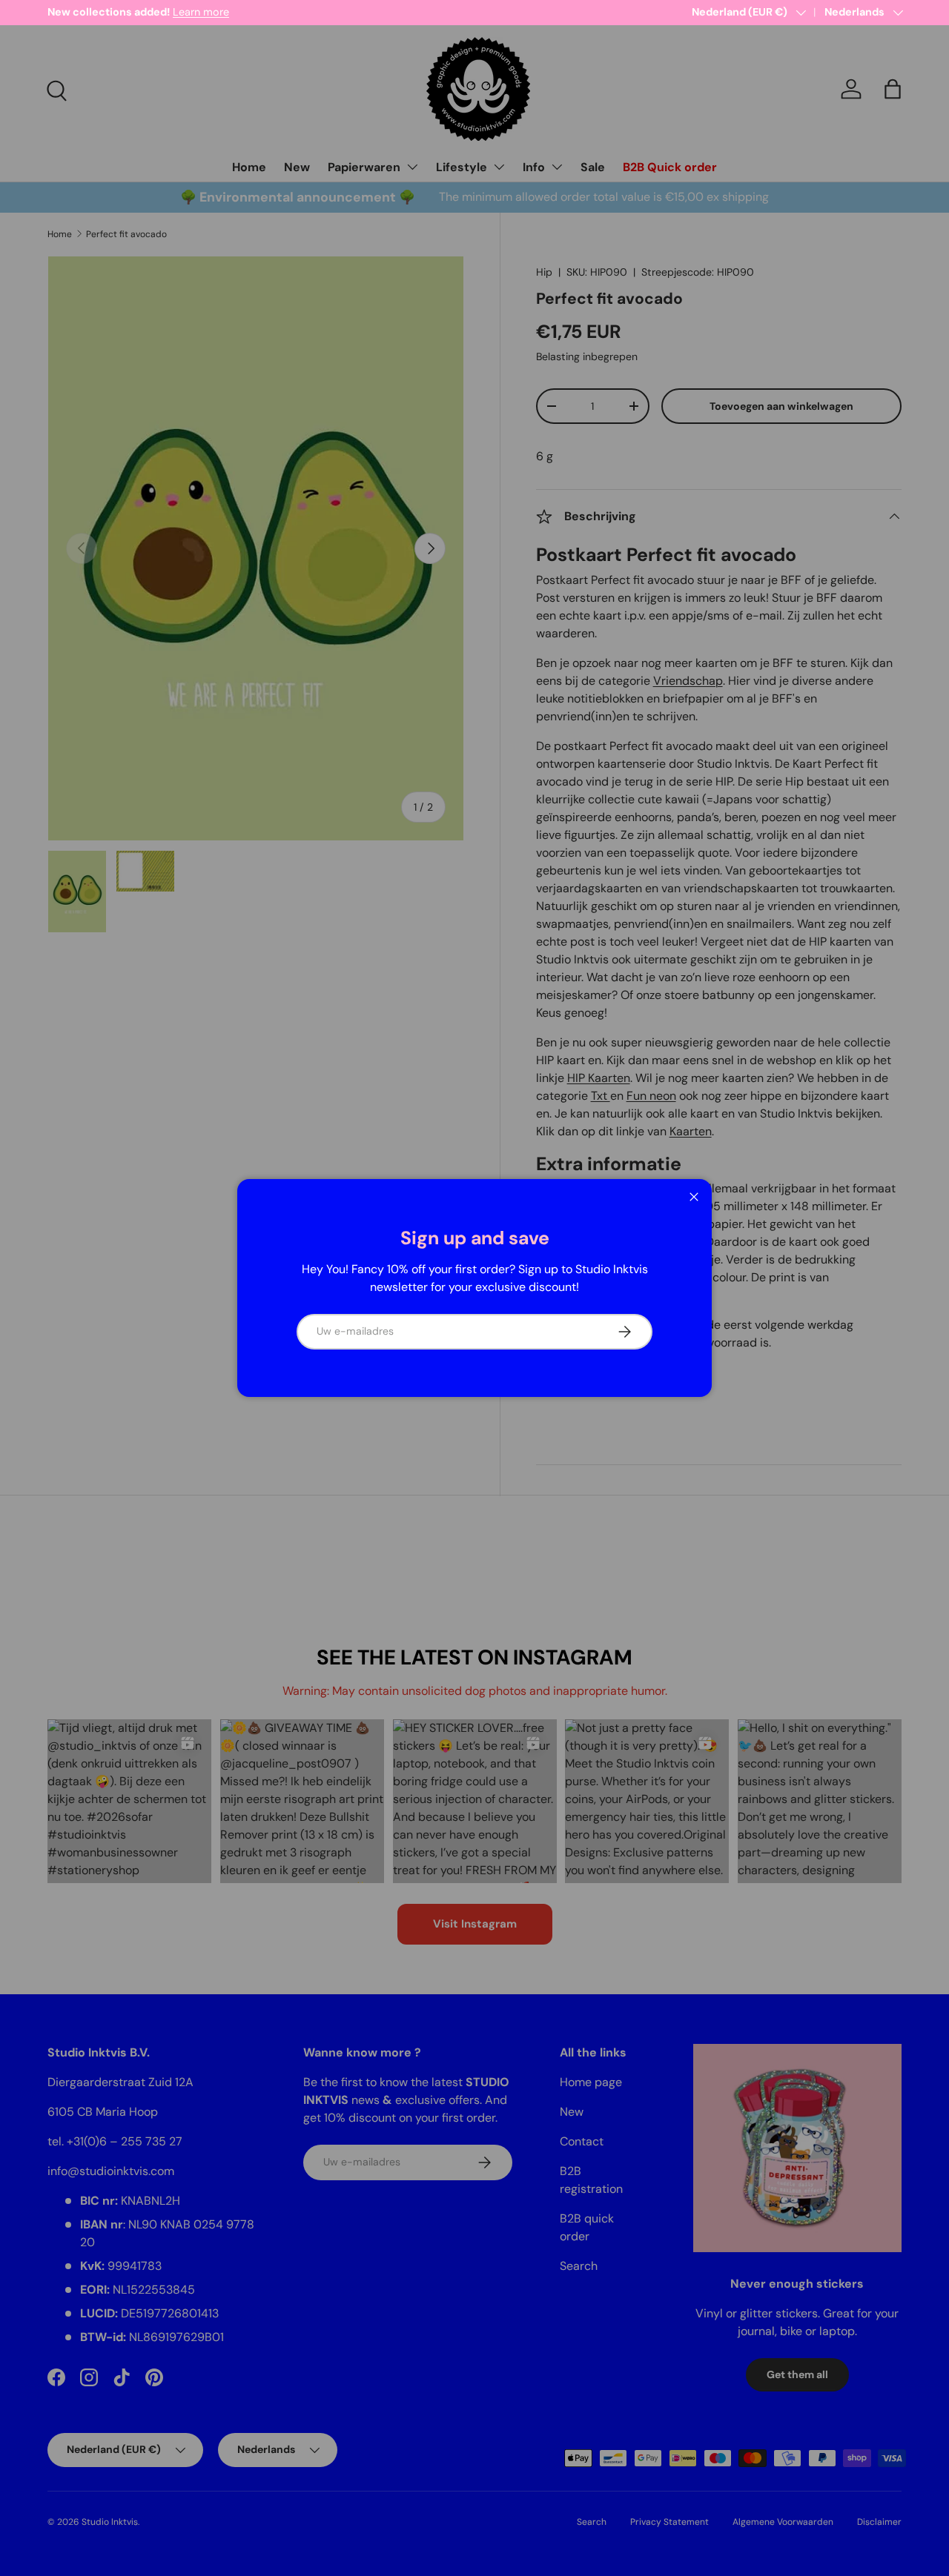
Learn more (201, 12)
